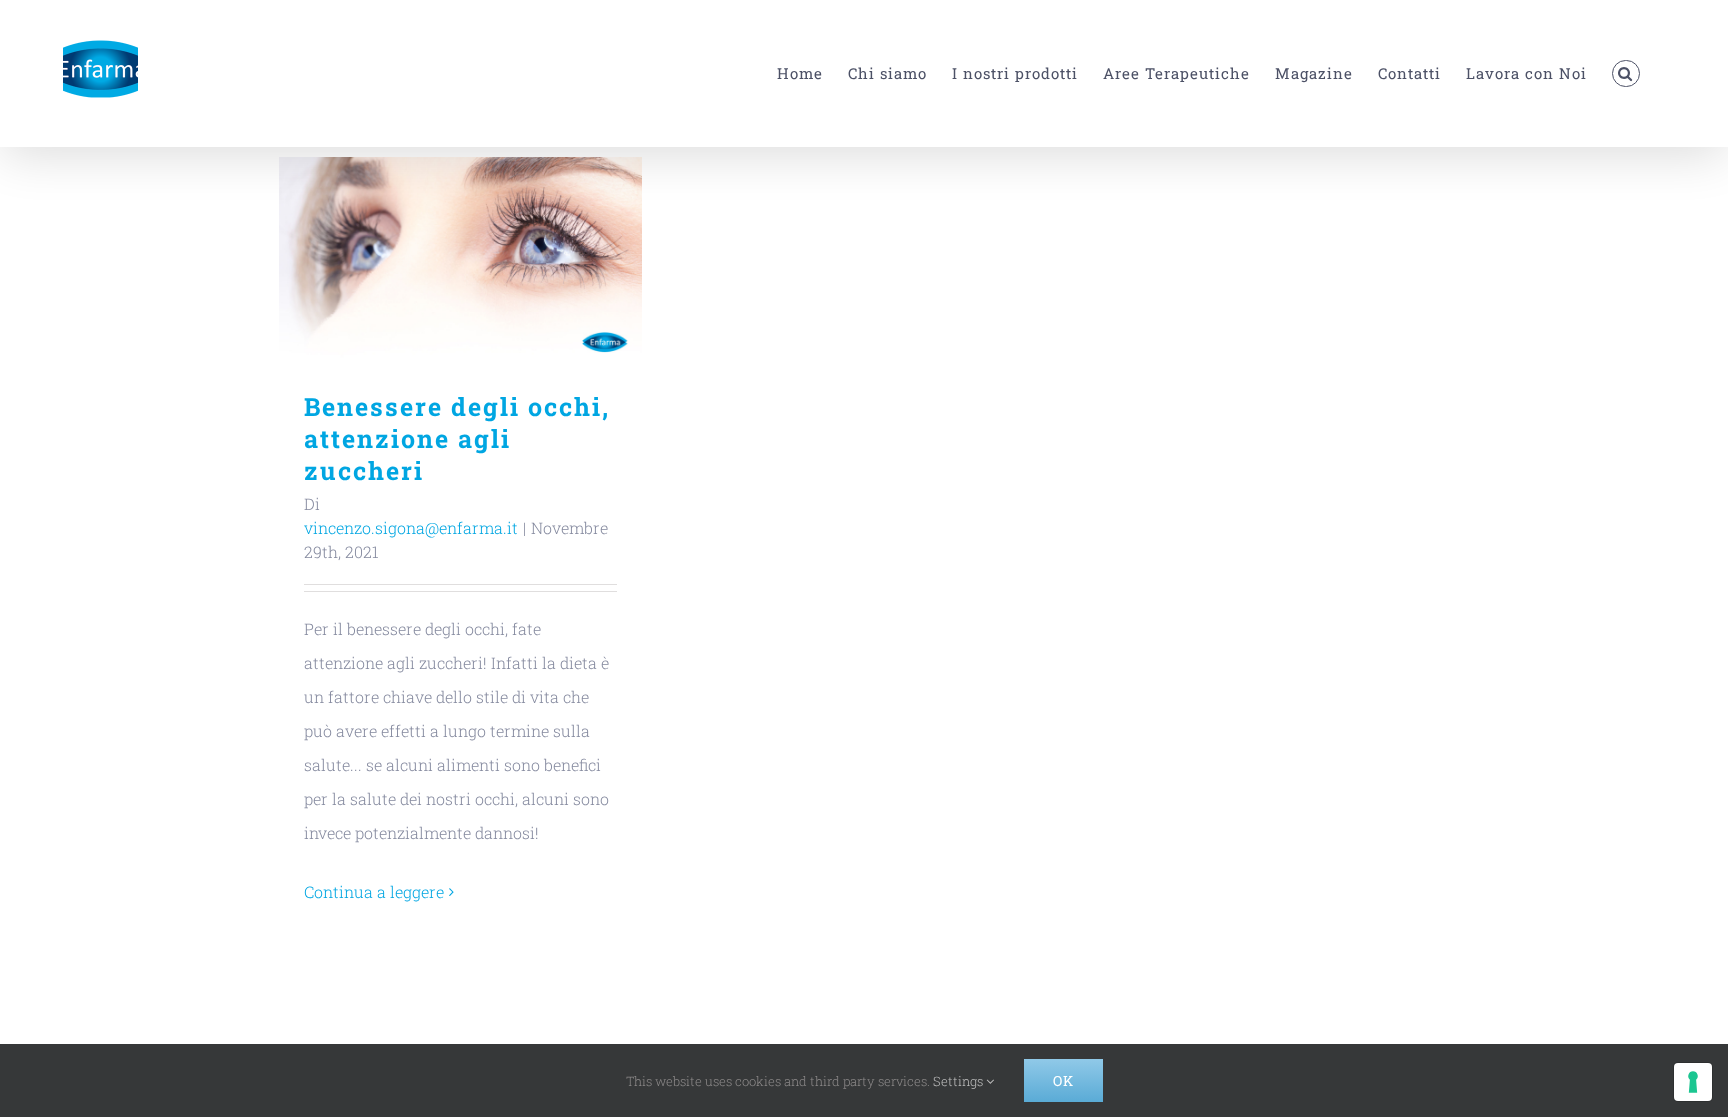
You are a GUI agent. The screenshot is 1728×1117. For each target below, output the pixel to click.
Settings (959, 1081)
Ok (1063, 1080)
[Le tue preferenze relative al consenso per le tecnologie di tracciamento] (1693, 1082)
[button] (1626, 73)
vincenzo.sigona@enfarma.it (411, 527)
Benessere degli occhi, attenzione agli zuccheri (460, 259)
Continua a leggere (374, 891)
